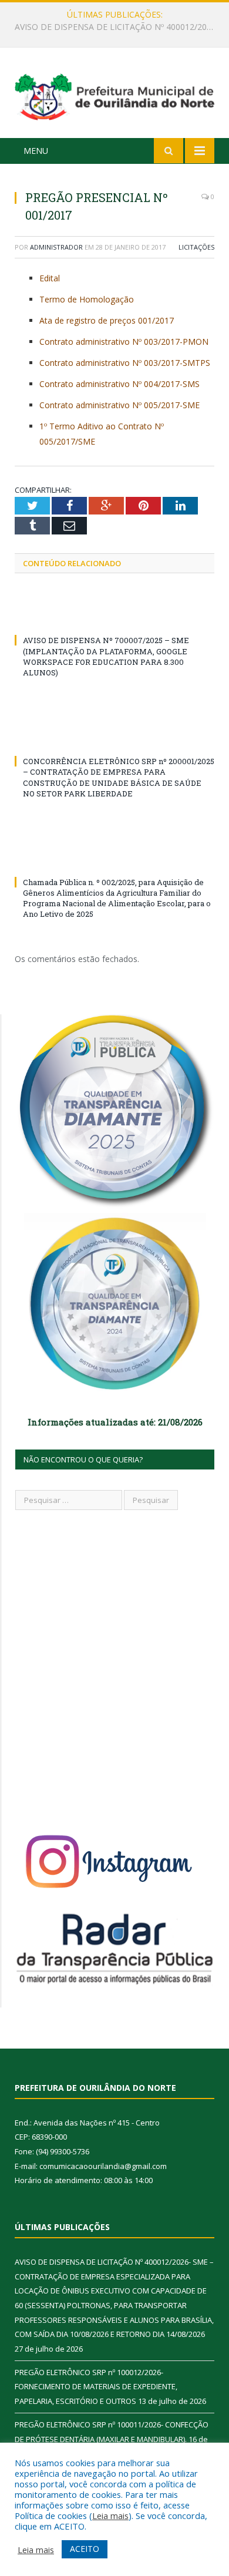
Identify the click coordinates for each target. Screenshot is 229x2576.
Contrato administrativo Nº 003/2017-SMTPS (125, 363)
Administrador (56, 247)
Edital (50, 278)
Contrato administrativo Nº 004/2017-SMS (119, 384)
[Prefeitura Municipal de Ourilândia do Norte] (114, 95)
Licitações (196, 247)
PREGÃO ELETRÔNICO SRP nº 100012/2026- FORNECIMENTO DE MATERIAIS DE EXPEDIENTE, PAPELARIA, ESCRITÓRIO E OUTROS (117, 27)
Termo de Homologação (87, 299)
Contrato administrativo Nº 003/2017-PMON (124, 342)
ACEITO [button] (85, 2549)
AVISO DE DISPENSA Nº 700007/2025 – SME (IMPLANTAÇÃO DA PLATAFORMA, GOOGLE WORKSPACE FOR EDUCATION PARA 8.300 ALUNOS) (106, 656)
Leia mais (110, 2516)
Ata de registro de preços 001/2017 (107, 320)
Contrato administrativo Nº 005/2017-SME (119, 405)
